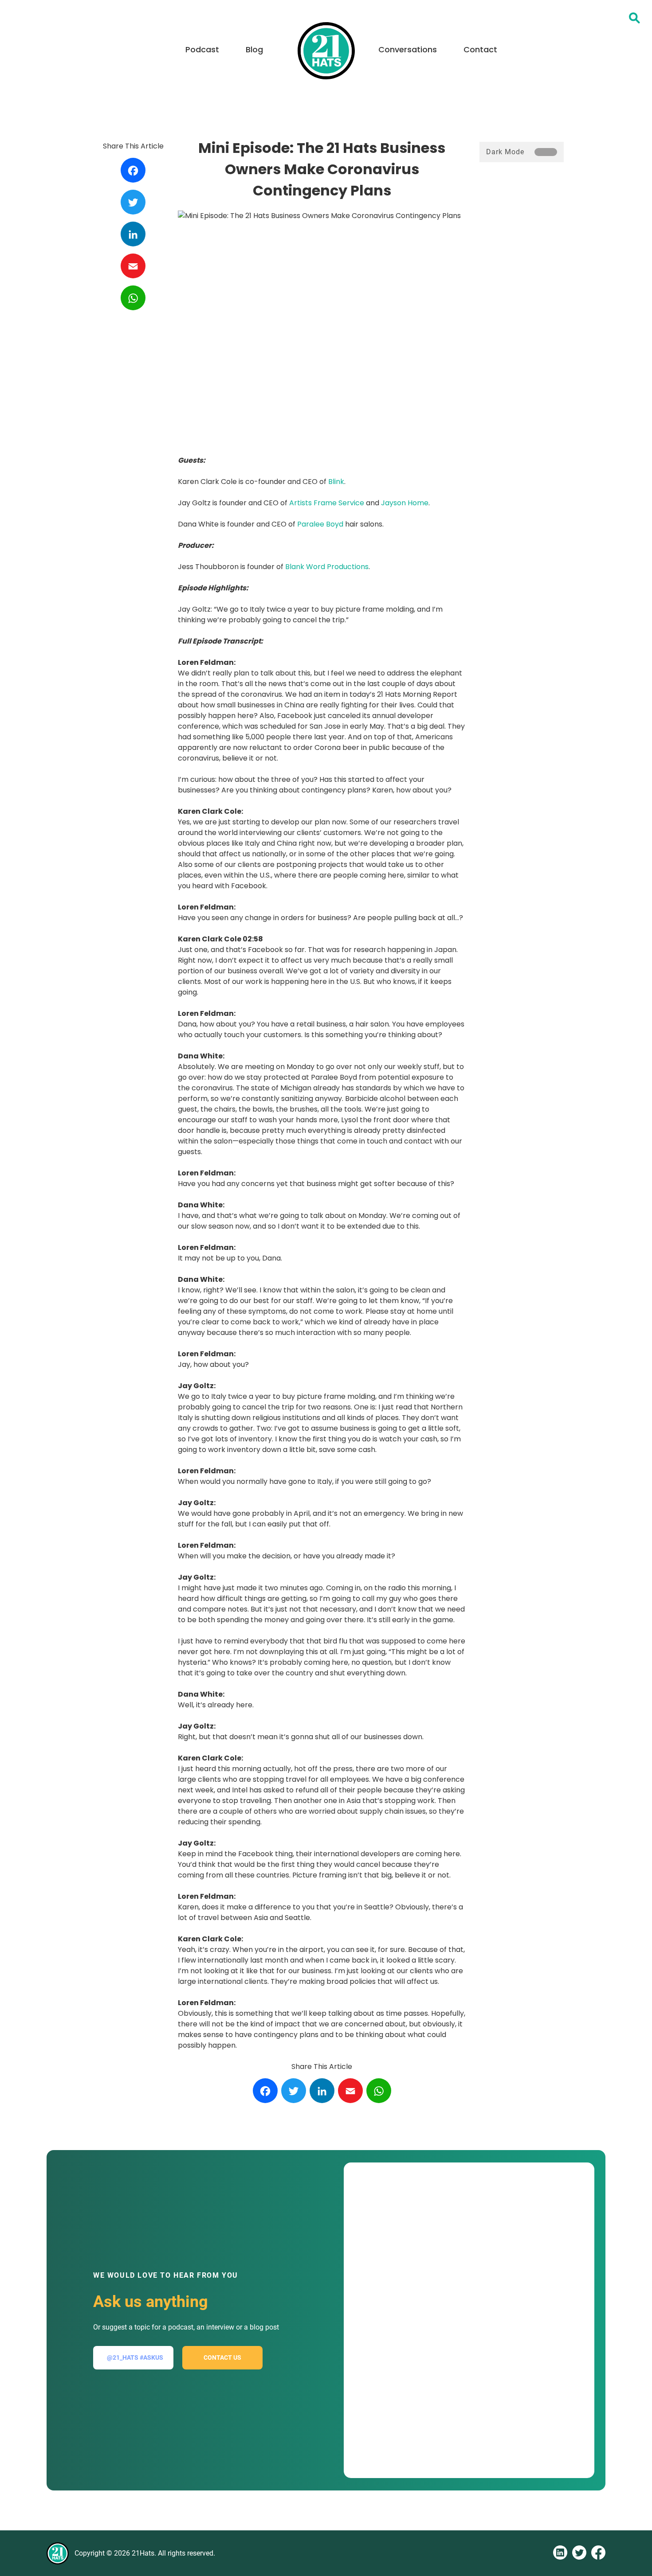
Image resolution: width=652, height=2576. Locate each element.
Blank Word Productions (327, 567)
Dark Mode (505, 152)
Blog (254, 49)
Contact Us (222, 2357)
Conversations (408, 49)
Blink (336, 482)
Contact (480, 49)
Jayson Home (405, 503)
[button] (634, 18)
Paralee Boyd (320, 524)
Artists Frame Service (327, 503)
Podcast (202, 49)
